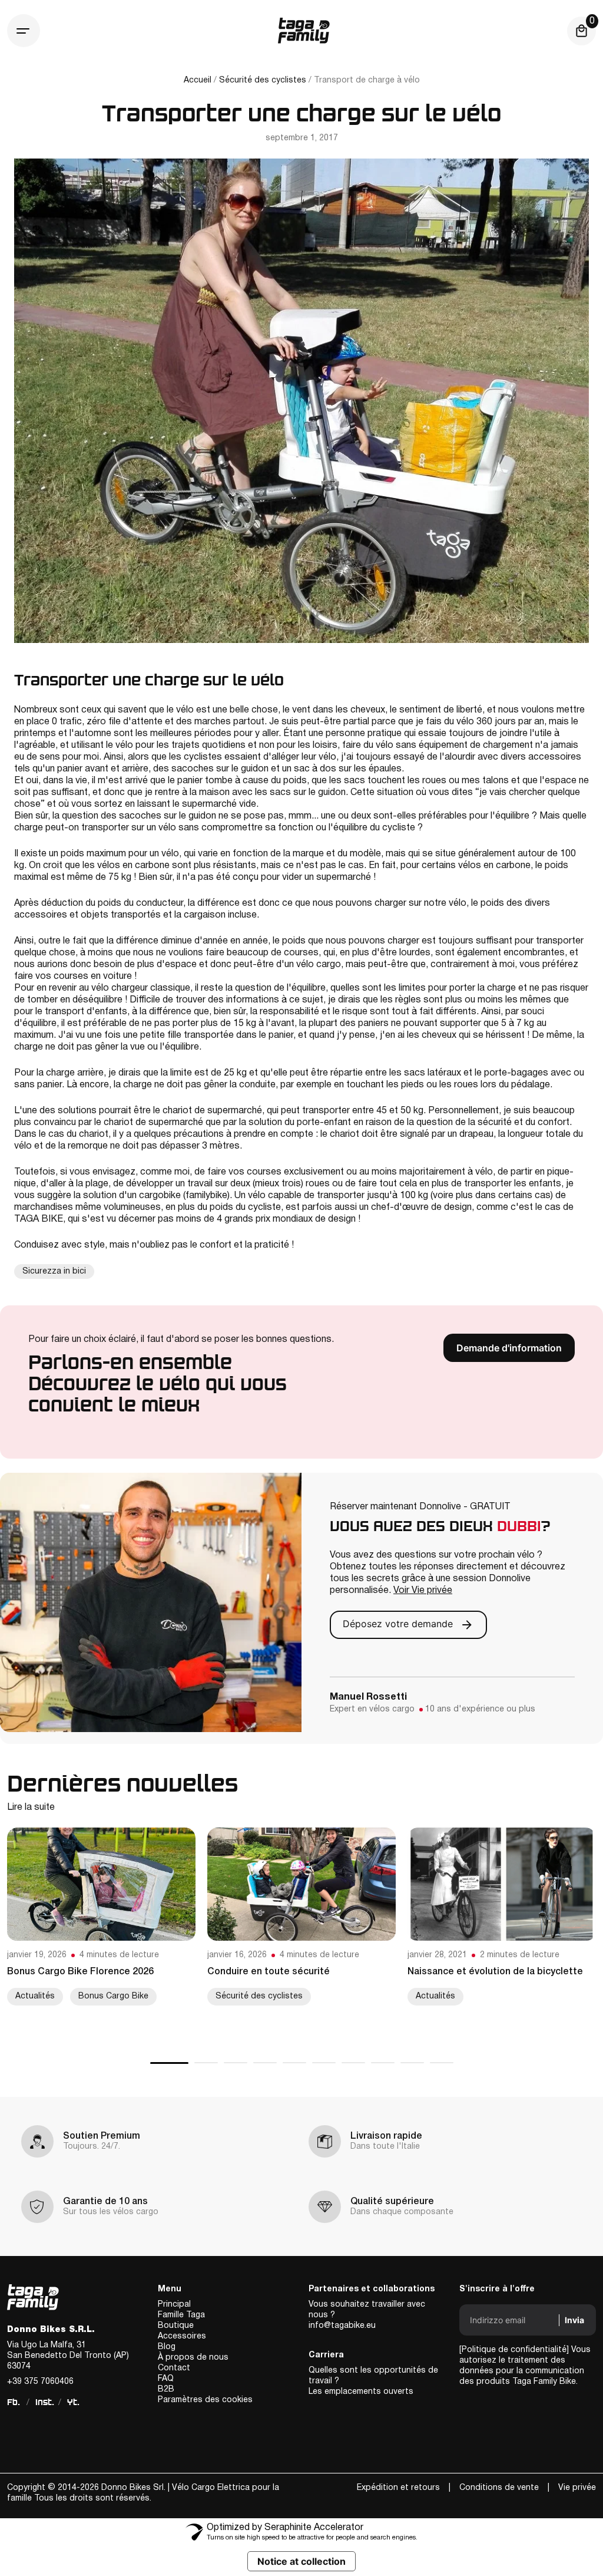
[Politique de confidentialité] (514, 2350)
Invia (574, 2320)
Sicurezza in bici (54, 1271)
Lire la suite (31, 1808)
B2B (166, 2389)
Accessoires (182, 2336)
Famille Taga (181, 2315)
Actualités (35, 1996)
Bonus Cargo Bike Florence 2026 (80, 1972)
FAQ (166, 2379)
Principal (174, 2305)
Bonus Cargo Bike (113, 1996)
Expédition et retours (398, 2488)
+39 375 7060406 (40, 2382)
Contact (174, 2368)
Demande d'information (509, 1348)
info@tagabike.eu (342, 2326)
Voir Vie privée (423, 1591)
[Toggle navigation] (24, 31)
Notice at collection (301, 2561)
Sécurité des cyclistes (263, 80)
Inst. (45, 2402)
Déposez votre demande (399, 1624)
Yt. (73, 2402)
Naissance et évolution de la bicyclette (495, 1972)
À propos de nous (193, 2358)
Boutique (176, 2326)
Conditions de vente (499, 2488)
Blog (167, 2347)
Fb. (14, 2402)
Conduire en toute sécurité (269, 1972)
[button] (169, 2063)
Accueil (198, 80)
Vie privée (577, 2488)
